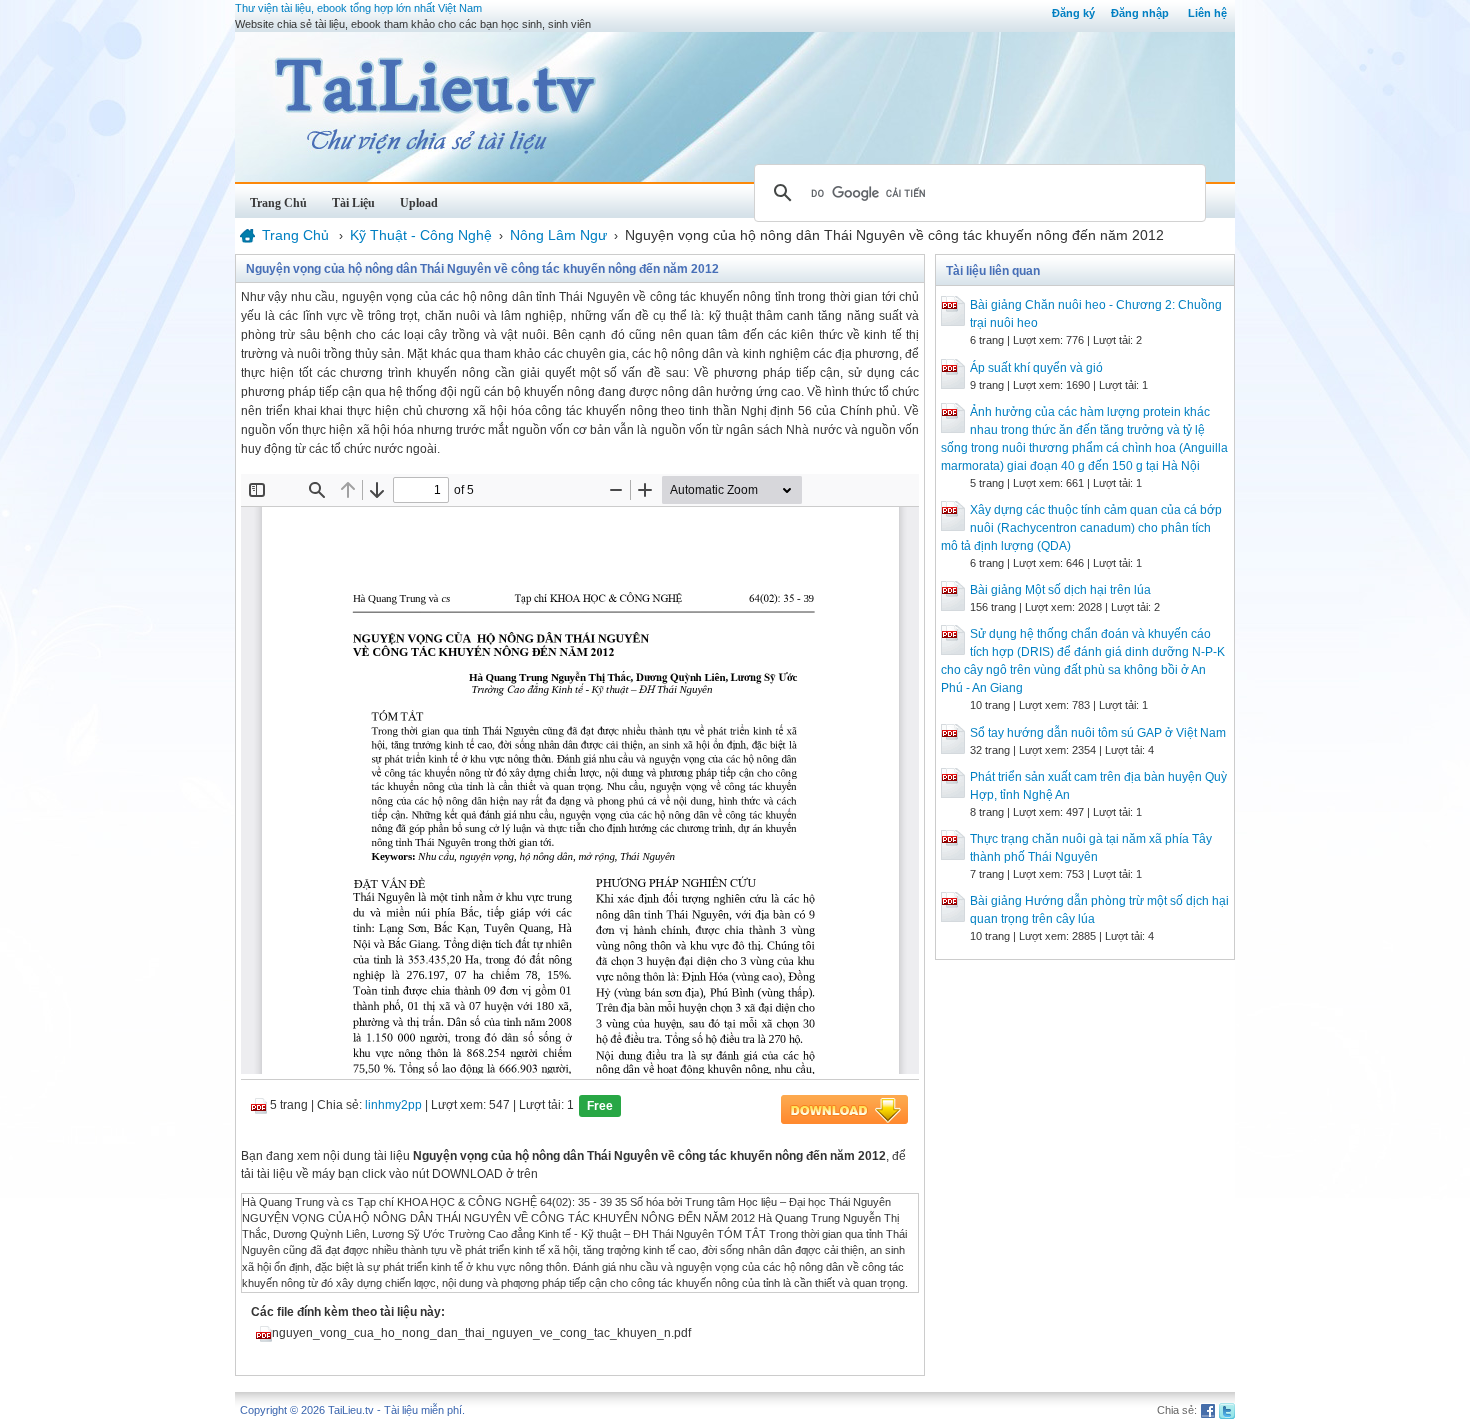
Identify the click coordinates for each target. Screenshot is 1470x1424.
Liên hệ (1207, 13)
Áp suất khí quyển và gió (1036, 368)
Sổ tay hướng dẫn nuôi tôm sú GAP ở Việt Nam (1098, 733)
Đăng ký (1073, 13)
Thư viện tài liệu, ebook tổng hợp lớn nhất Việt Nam (358, 8)
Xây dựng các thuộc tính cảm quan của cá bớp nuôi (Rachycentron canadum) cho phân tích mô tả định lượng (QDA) (1081, 528)
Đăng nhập (1140, 13)
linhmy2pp (393, 1105)
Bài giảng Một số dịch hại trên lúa (1060, 590)
